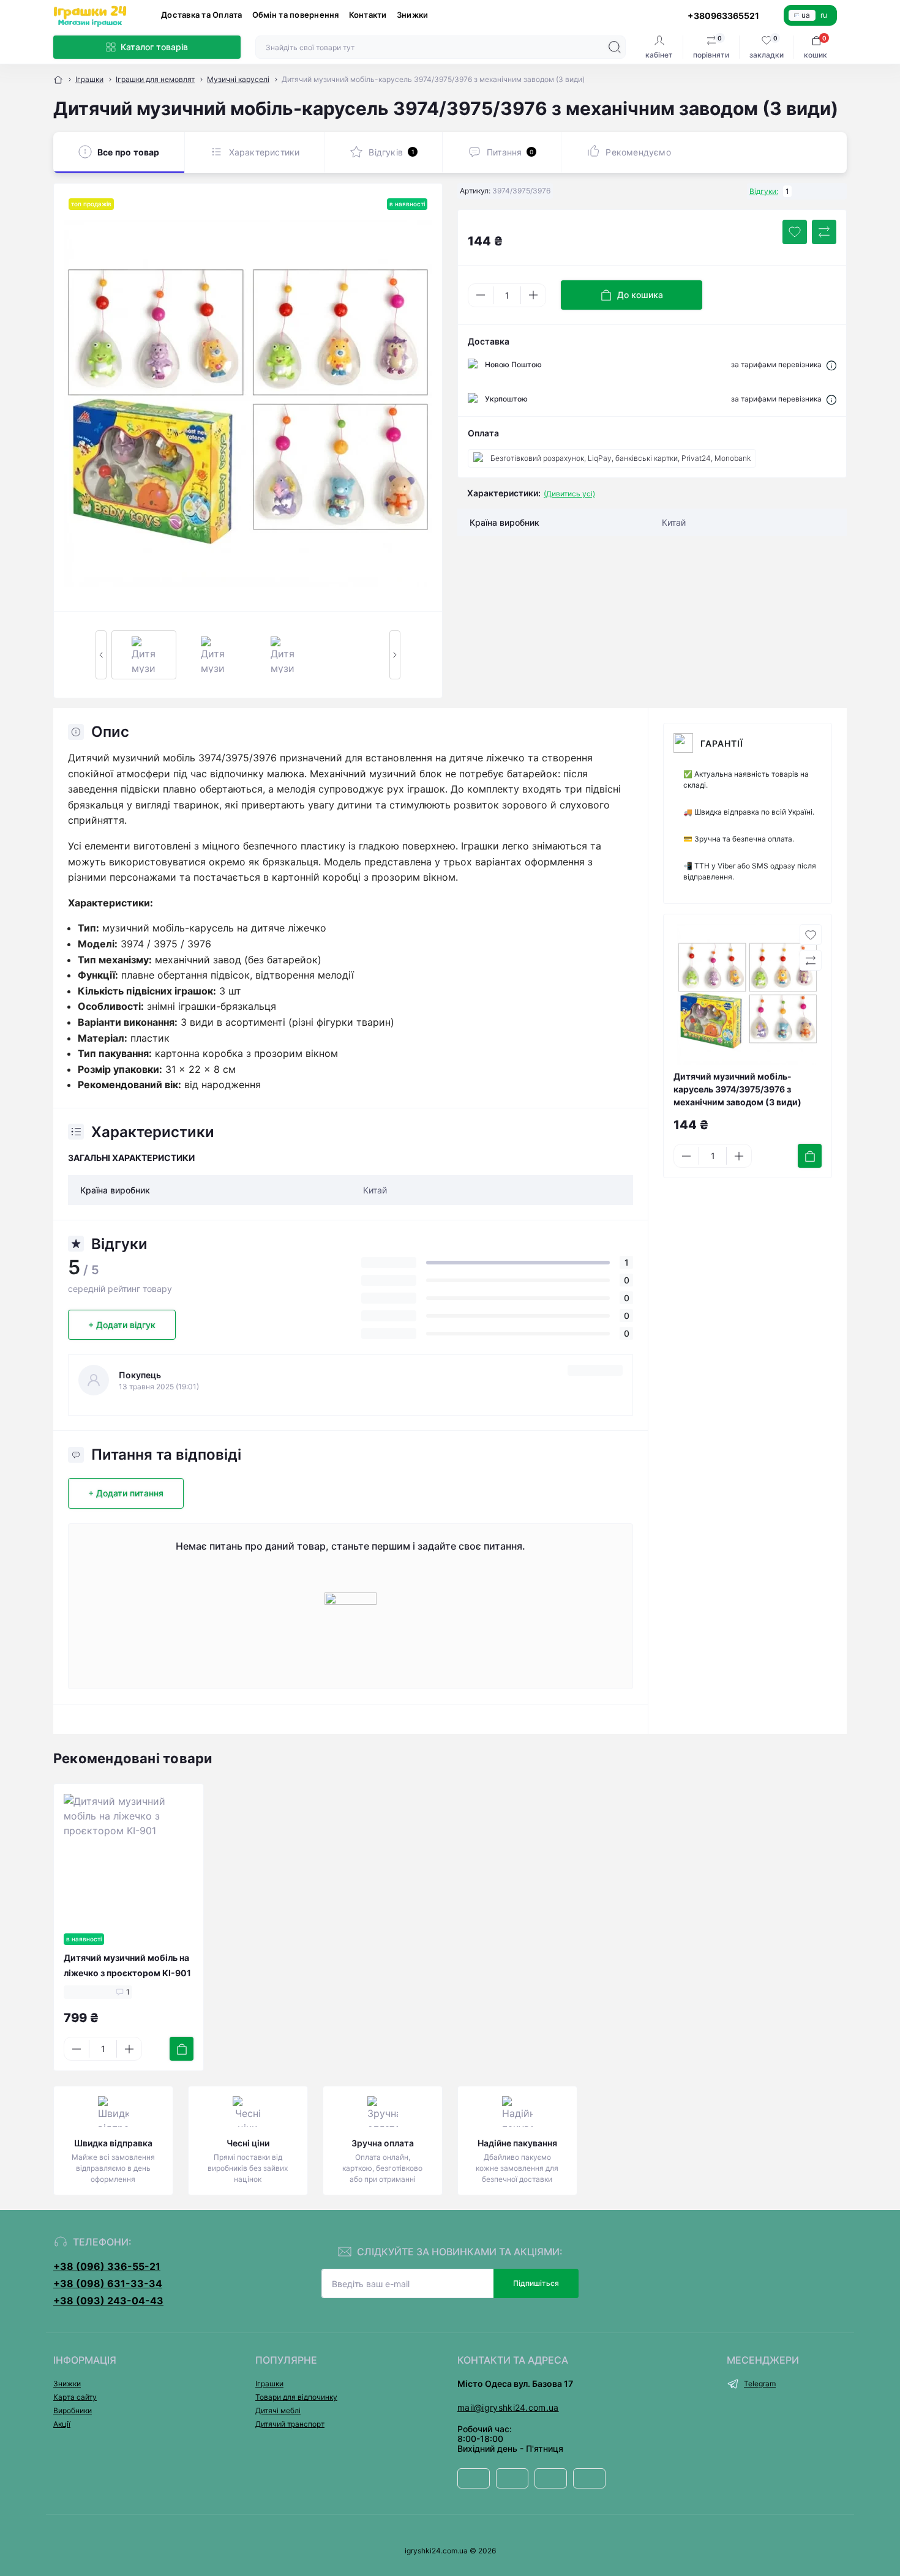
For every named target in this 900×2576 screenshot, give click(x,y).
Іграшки (89, 79)
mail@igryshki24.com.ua (508, 2407)
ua (806, 15)
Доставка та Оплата (202, 15)
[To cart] (810, 1156)
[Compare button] (824, 232)
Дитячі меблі (278, 2410)
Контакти (368, 15)
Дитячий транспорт (290, 2424)
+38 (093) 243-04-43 (108, 2301)
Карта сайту (75, 2397)
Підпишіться (536, 2283)
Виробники (73, 2410)
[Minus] (481, 295)
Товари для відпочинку (296, 2397)
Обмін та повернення (296, 15)
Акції (62, 2424)
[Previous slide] (101, 655)
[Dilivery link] (831, 365)
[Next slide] (395, 655)
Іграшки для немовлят (155, 79)
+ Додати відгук (122, 1325)
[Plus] (533, 295)
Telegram (760, 2384)
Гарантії (722, 743)
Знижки (413, 15)
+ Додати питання (126, 1493)
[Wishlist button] (795, 232)
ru (824, 15)
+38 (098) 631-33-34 (108, 2283)
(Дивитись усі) (569, 494)
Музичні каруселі (238, 79)
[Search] (615, 47)
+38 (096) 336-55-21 (107, 2266)
